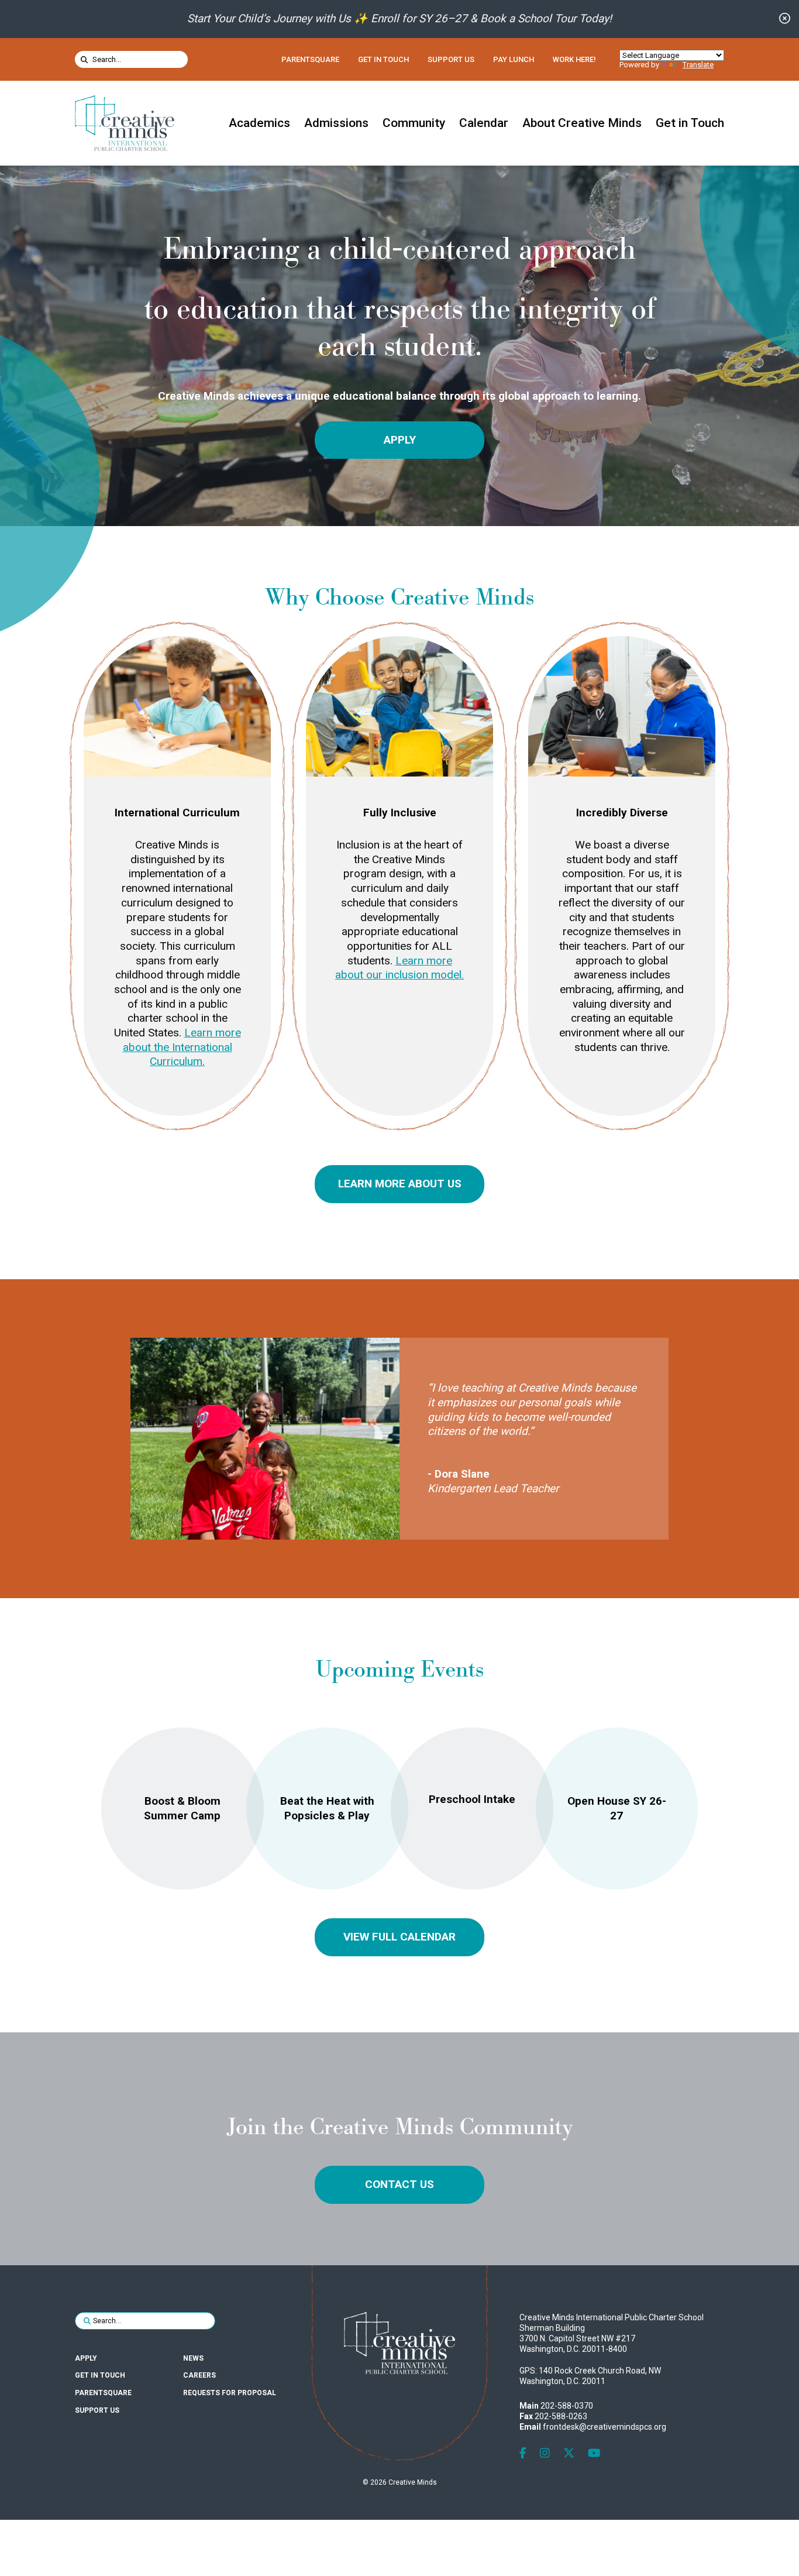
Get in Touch (383, 59)
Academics (259, 123)
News (193, 2358)
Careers (199, 2375)
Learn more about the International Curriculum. (182, 1047)
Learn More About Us (400, 1184)
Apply (400, 440)
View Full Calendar (399, 1937)
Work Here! (574, 59)
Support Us (451, 59)
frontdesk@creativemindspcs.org (605, 2427)
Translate (698, 65)
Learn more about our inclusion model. (399, 968)
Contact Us (399, 2184)
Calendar (484, 123)
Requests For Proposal (230, 2393)
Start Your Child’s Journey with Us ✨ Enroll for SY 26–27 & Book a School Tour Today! (399, 18)
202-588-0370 (567, 2406)
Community (414, 123)
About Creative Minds (582, 123)
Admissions (336, 123)
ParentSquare (310, 59)
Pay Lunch (514, 59)
